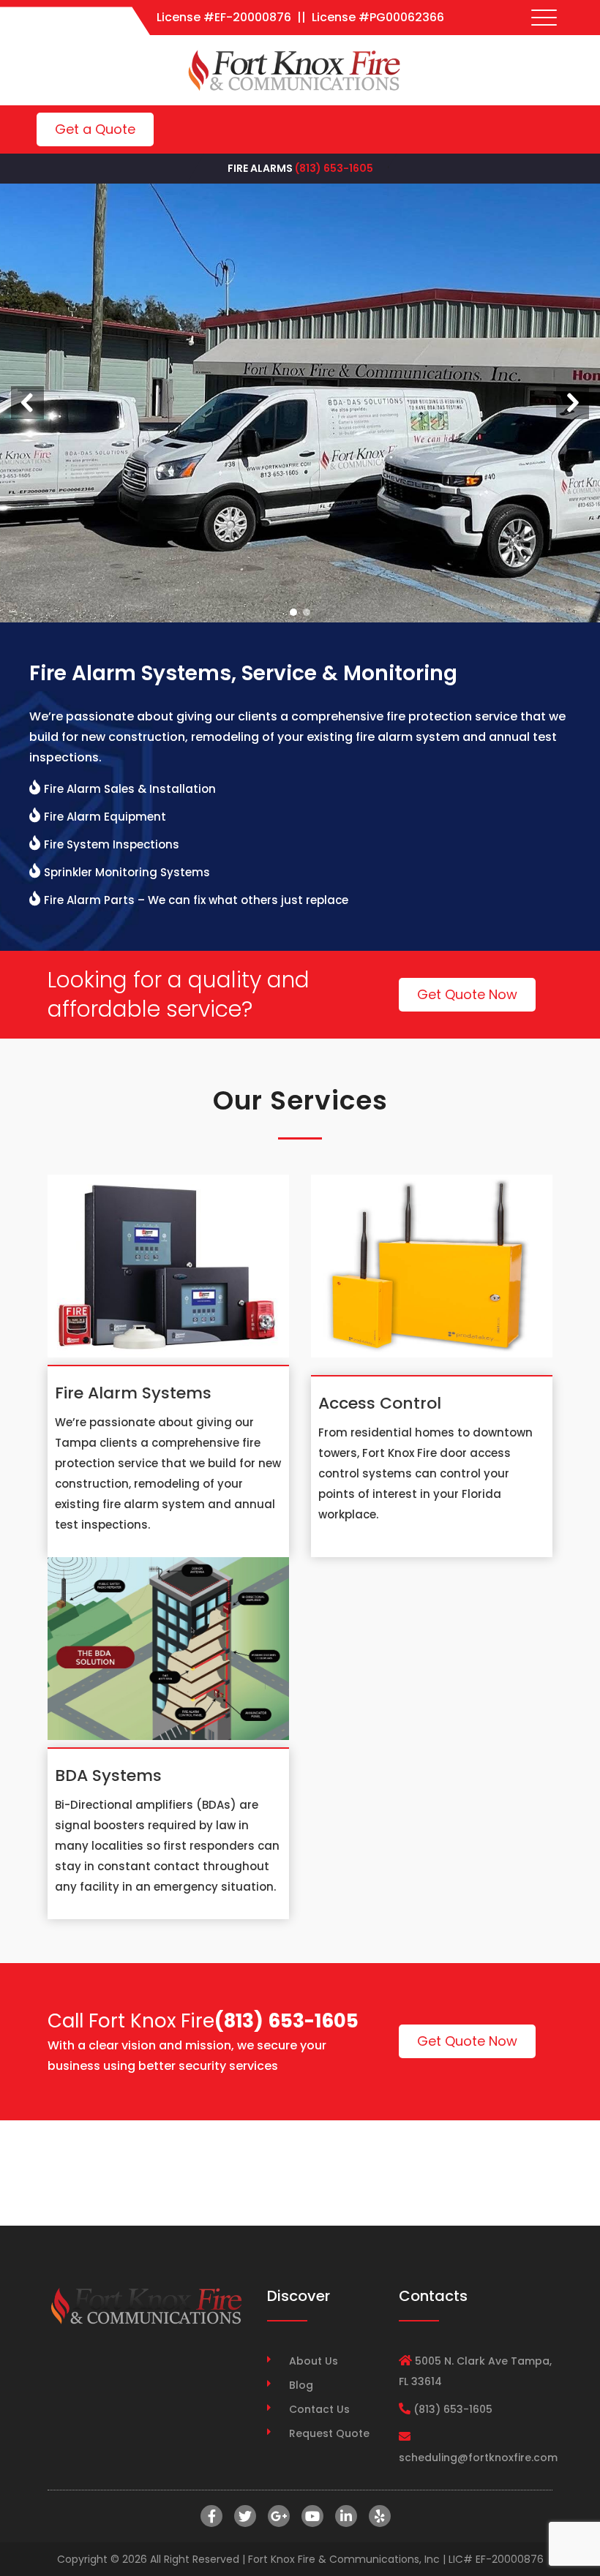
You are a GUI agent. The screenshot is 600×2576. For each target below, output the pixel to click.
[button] (27, 403)
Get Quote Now (467, 994)
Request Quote (329, 2433)
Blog (301, 2385)
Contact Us (319, 2409)
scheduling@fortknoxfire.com (478, 2458)
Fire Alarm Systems (133, 1393)
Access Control (380, 1403)
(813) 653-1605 (334, 168)
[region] (300, 403)
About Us (314, 2361)
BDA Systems (108, 1775)
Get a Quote (95, 129)
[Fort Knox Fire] (294, 70)
